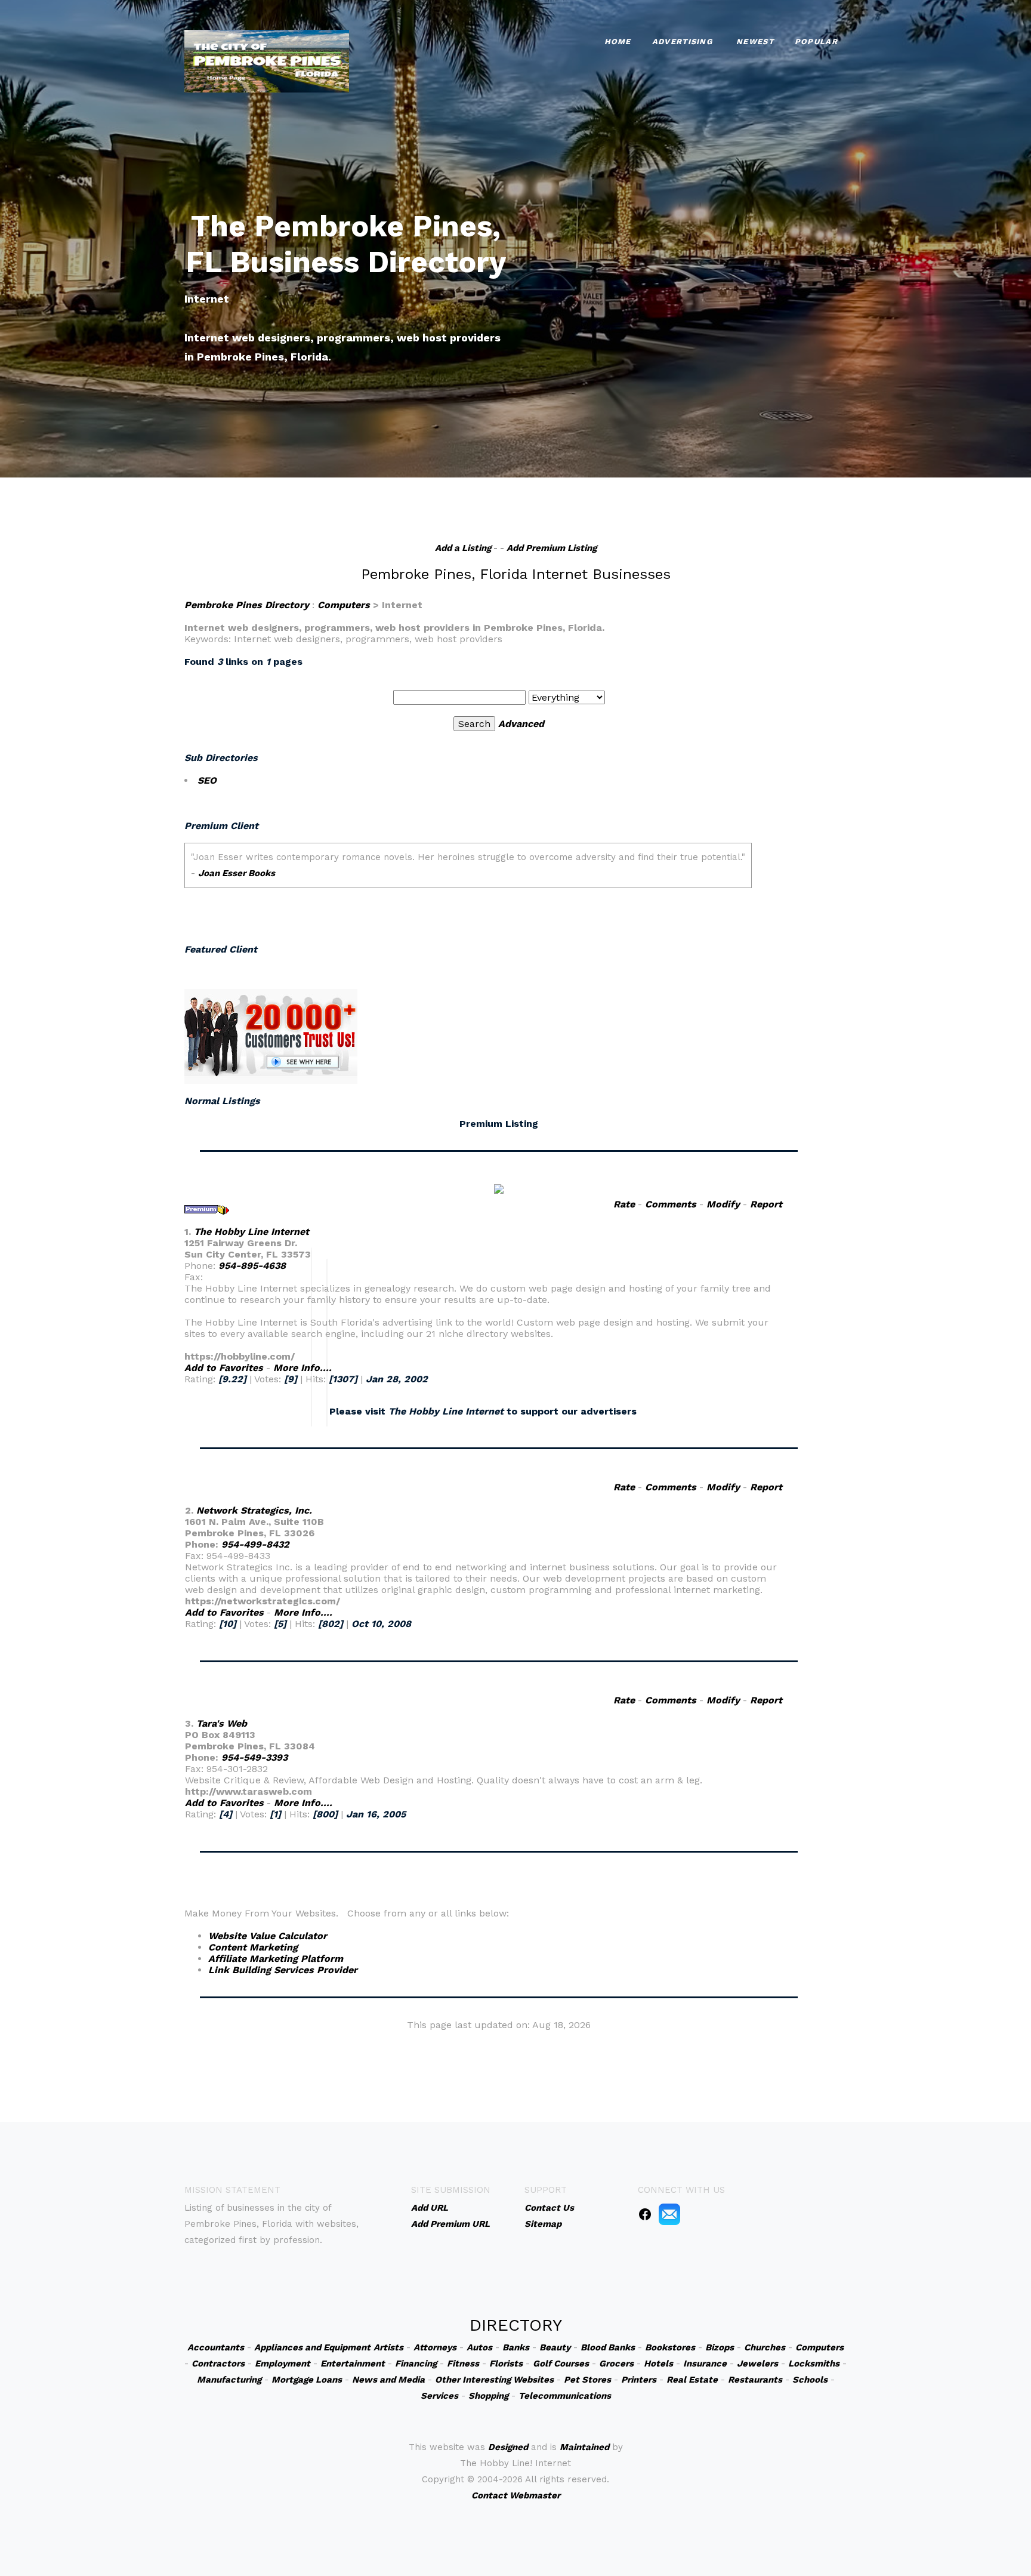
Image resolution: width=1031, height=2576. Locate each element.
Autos (479, 2347)
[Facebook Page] (645, 2214)
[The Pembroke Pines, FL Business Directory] (267, 60)
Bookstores (670, 2347)
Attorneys (435, 2347)
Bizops (720, 2347)
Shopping (488, 2396)
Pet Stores (587, 2380)
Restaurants (755, 2380)
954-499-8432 (255, 1544)
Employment (283, 2364)
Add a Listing (463, 548)
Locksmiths (814, 2364)
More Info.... (302, 1368)
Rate (624, 1204)
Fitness (463, 2364)
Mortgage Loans (307, 2380)
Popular (816, 41)
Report (766, 1204)
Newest (755, 41)
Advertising (682, 41)
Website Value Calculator (268, 1936)
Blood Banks (608, 2347)
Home (618, 41)
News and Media (388, 2380)
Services (439, 2396)
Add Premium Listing (552, 548)
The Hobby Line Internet (251, 1232)
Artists (388, 2347)
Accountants (216, 2347)
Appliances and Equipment (312, 2347)
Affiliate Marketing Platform (276, 1959)
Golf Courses (561, 2364)
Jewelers (757, 2364)
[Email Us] (669, 2214)
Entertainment (353, 2364)
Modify (723, 1204)
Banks (516, 2347)
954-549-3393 (254, 1757)
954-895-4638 (252, 1266)
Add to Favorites (224, 1368)
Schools (810, 2380)
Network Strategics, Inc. (254, 1510)
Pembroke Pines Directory (247, 605)
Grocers (616, 2364)
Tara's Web (222, 1723)
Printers (639, 2380)
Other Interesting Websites (494, 2380)
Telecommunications (565, 2396)
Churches (765, 2347)
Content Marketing (253, 1947)
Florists (506, 2364)
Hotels (658, 2364)
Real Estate (692, 2380)
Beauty (555, 2347)
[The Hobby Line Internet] (499, 1188)
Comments (671, 1204)
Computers (344, 605)
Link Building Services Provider (283, 1970)
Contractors (218, 2364)
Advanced (521, 724)
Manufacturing (229, 2380)
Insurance (705, 2364)
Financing (416, 2364)
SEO (207, 780)
